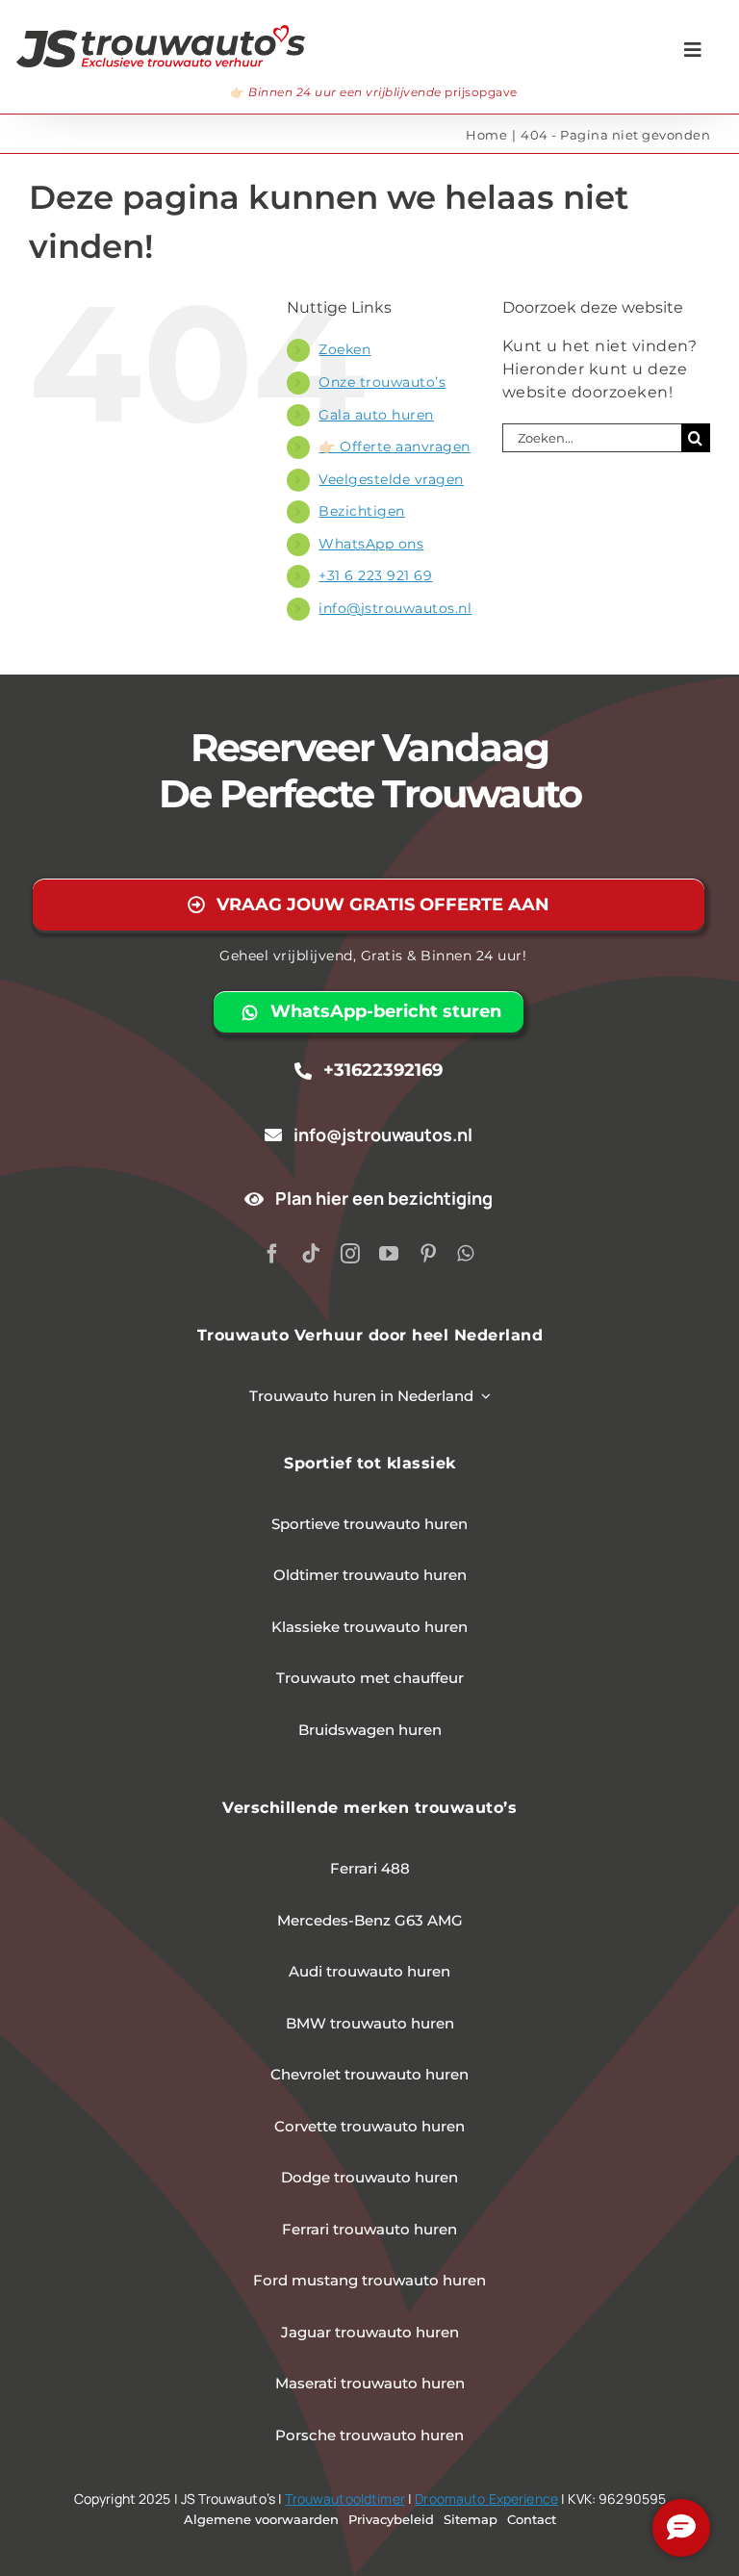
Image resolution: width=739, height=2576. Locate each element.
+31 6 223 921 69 (375, 575)
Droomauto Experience (486, 2499)
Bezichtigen (362, 511)
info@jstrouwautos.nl (395, 608)
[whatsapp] (466, 1254)
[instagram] (351, 1254)
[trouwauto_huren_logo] (161, 32)
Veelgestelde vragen (391, 479)
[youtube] (389, 1254)
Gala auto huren (376, 415)
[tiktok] (311, 1254)
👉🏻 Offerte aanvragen (395, 446)
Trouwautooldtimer (344, 2499)
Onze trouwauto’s (382, 382)
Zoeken (344, 349)
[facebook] (273, 1254)
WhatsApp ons (371, 544)
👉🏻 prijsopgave (374, 92)
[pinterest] (429, 1254)
